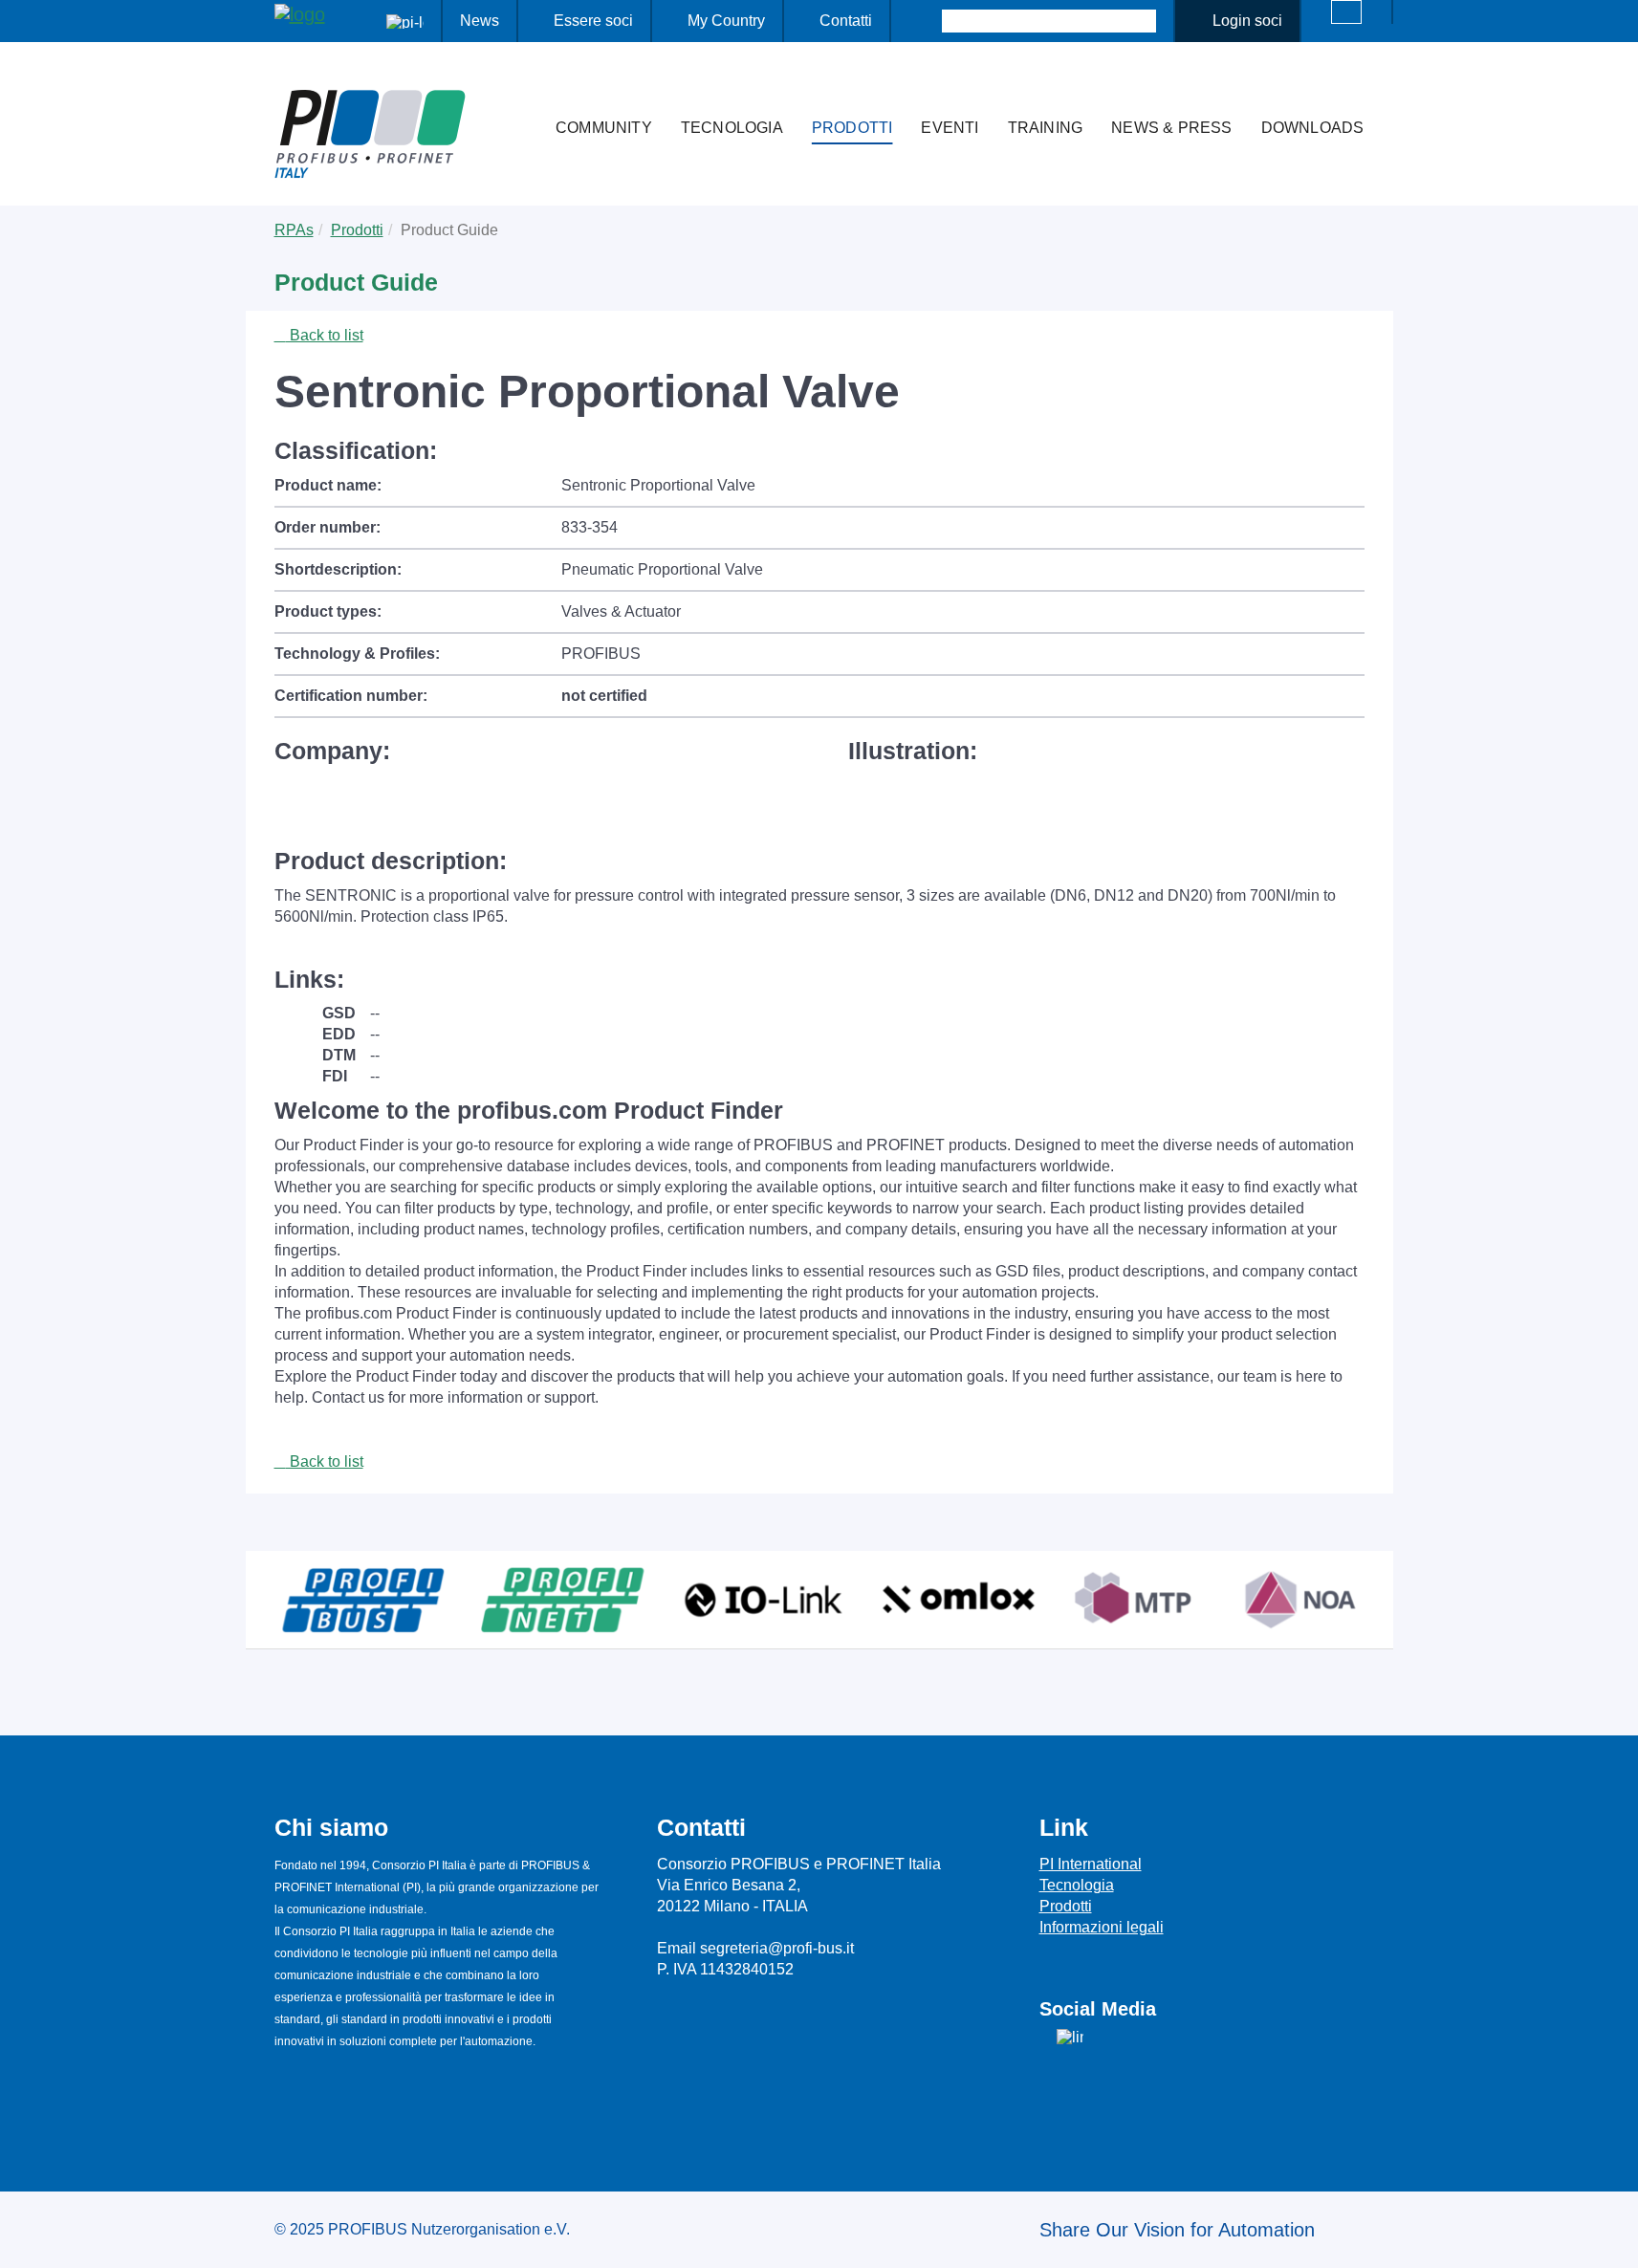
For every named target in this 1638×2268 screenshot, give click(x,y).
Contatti (846, 21)
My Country (726, 21)
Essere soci (593, 21)
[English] (1346, 12)
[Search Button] (925, 21)
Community (604, 128)
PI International (1091, 1864)
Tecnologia (732, 128)
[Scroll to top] (1613, 2238)
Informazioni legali (1102, 1927)
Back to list (325, 335)
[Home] (521, 90)
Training (1046, 128)
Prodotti (852, 128)
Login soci (1247, 21)
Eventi (950, 128)
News (480, 21)
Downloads (1313, 128)
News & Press (1171, 128)
